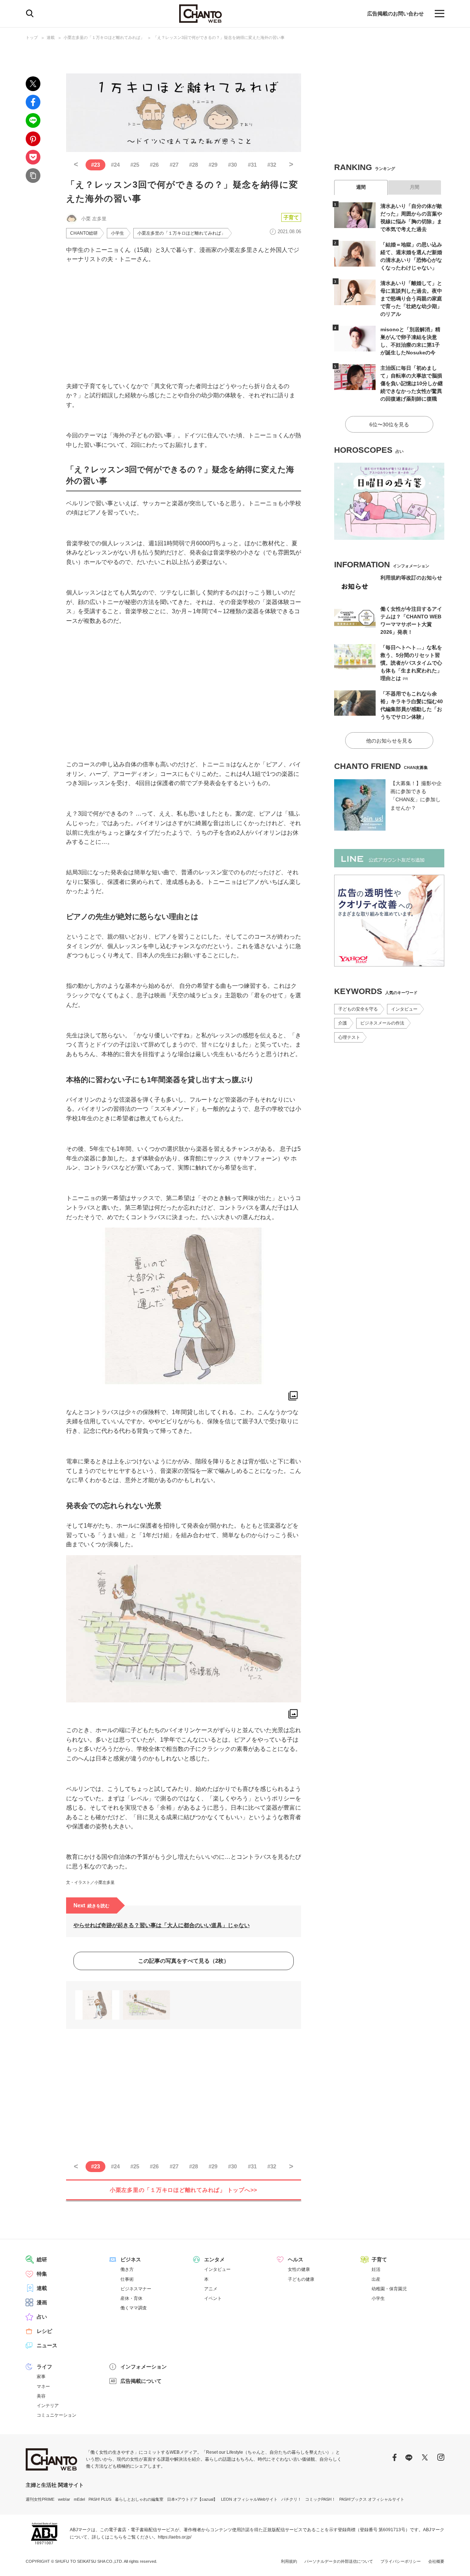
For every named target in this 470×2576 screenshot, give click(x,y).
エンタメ (214, 2259)
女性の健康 (299, 2269)
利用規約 (289, 2561)
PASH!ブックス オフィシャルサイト (372, 2499)
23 (95, 165)
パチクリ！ (291, 2499)
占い (42, 2317)
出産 (376, 2279)
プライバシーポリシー (401, 2561)
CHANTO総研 (84, 233)
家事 (41, 2377)
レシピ (44, 2331)
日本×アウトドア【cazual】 (192, 2499)
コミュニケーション (57, 2415)
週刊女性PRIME (40, 2499)
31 (252, 165)
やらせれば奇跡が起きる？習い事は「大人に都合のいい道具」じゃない (162, 1925)
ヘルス (296, 2259)
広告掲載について (141, 2381)
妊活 (376, 2269)
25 (135, 165)
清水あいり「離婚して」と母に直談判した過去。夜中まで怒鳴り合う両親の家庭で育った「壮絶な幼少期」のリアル (411, 299)
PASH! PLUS (100, 2499)
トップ (32, 37)
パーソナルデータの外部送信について (339, 2561)
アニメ (211, 2289)
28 (194, 165)
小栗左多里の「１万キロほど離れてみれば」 (104, 37)
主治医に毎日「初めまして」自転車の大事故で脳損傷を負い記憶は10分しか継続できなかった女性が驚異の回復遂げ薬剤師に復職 (412, 383)
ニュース (47, 2345)
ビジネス (131, 2259)
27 (174, 165)
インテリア (48, 2406)
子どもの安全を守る (358, 1009)
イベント (213, 2298)
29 (213, 165)
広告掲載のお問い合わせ (395, 14)
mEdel (79, 2499)
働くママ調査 (134, 2308)
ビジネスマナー (136, 2289)
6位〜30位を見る (389, 424)
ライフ (44, 2367)
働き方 (127, 2269)
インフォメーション (144, 2367)
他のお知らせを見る (389, 741)
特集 (42, 2274)
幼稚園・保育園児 (389, 2289)
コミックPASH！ (320, 2499)
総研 (42, 2259)
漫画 (42, 2302)
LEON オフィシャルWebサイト (249, 2499)
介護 (343, 1023)
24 (115, 165)
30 (232, 165)
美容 (41, 2396)
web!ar (64, 2499)
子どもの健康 (301, 2279)
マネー (43, 2387)
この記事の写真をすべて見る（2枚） (184, 1961)
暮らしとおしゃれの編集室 (139, 2499)
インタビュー (404, 1009)
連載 (51, 37)
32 (272, 165)
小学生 (117, 233)
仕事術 (127, 2279)
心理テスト (349, 1037)
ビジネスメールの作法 (382, 1023)
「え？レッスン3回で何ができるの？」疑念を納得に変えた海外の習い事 (219, 37)
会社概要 (436, 2561)
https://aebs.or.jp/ (175, 2537)
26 (154, 165)
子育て (291, 217)
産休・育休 (131, 2298)
